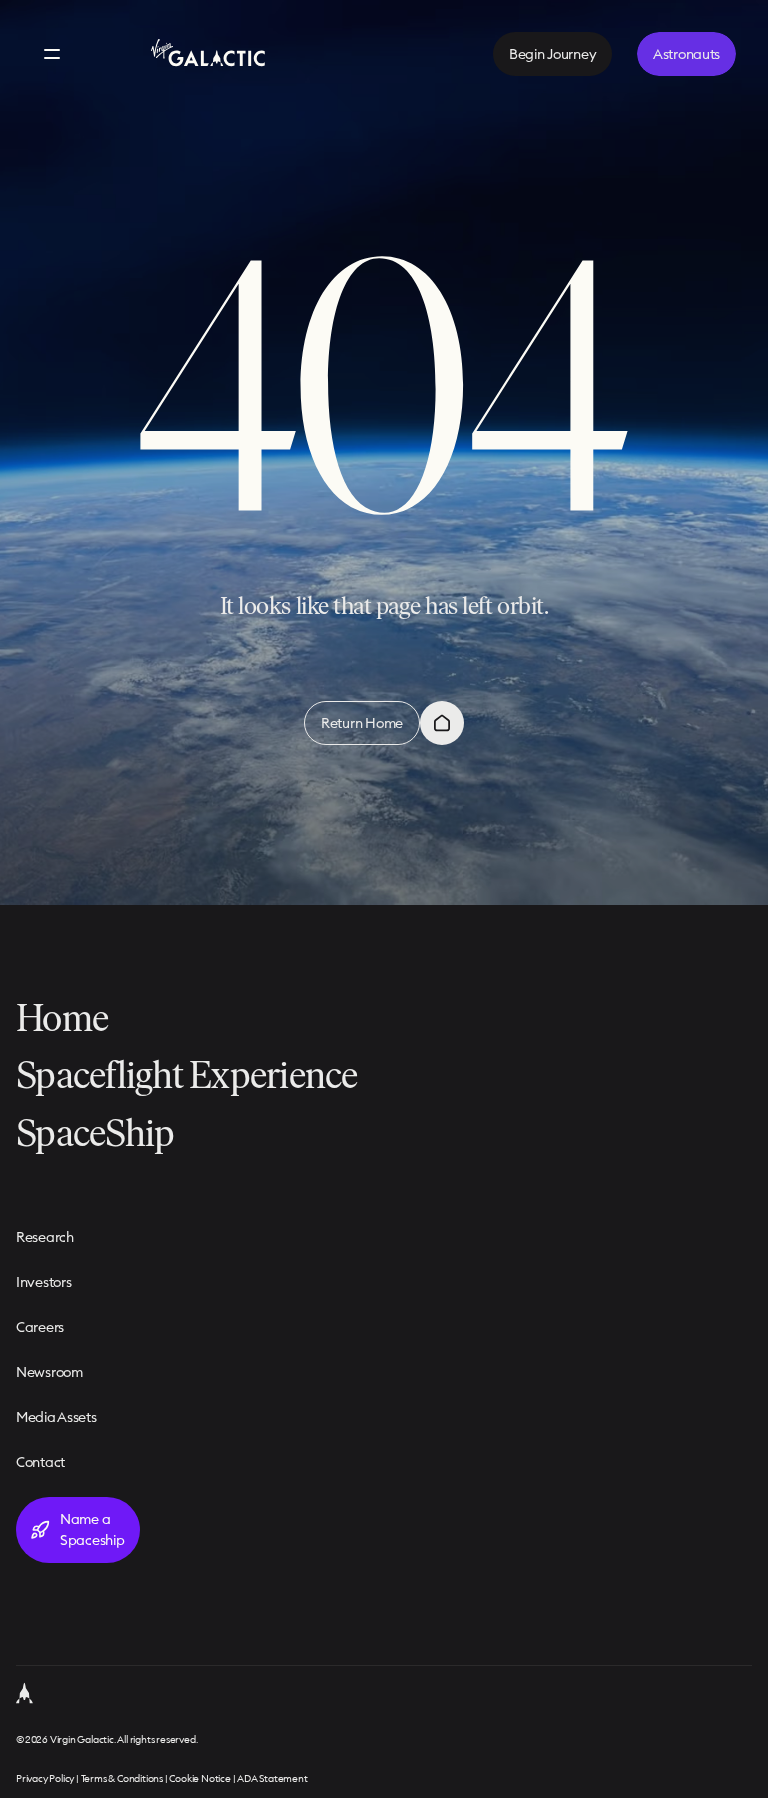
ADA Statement (272, 1778)
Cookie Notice (199, 1778)
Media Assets (56, 1417)
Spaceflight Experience (187, 1075)
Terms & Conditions (122, 1778)
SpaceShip (95, 1132)
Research (45, 1237)
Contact (40, 1462)
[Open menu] (52, 54)
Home (62, 1018)
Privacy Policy (45, 1778)
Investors (43, 1282)
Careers (40, 1327)
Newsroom (49, 1372)
